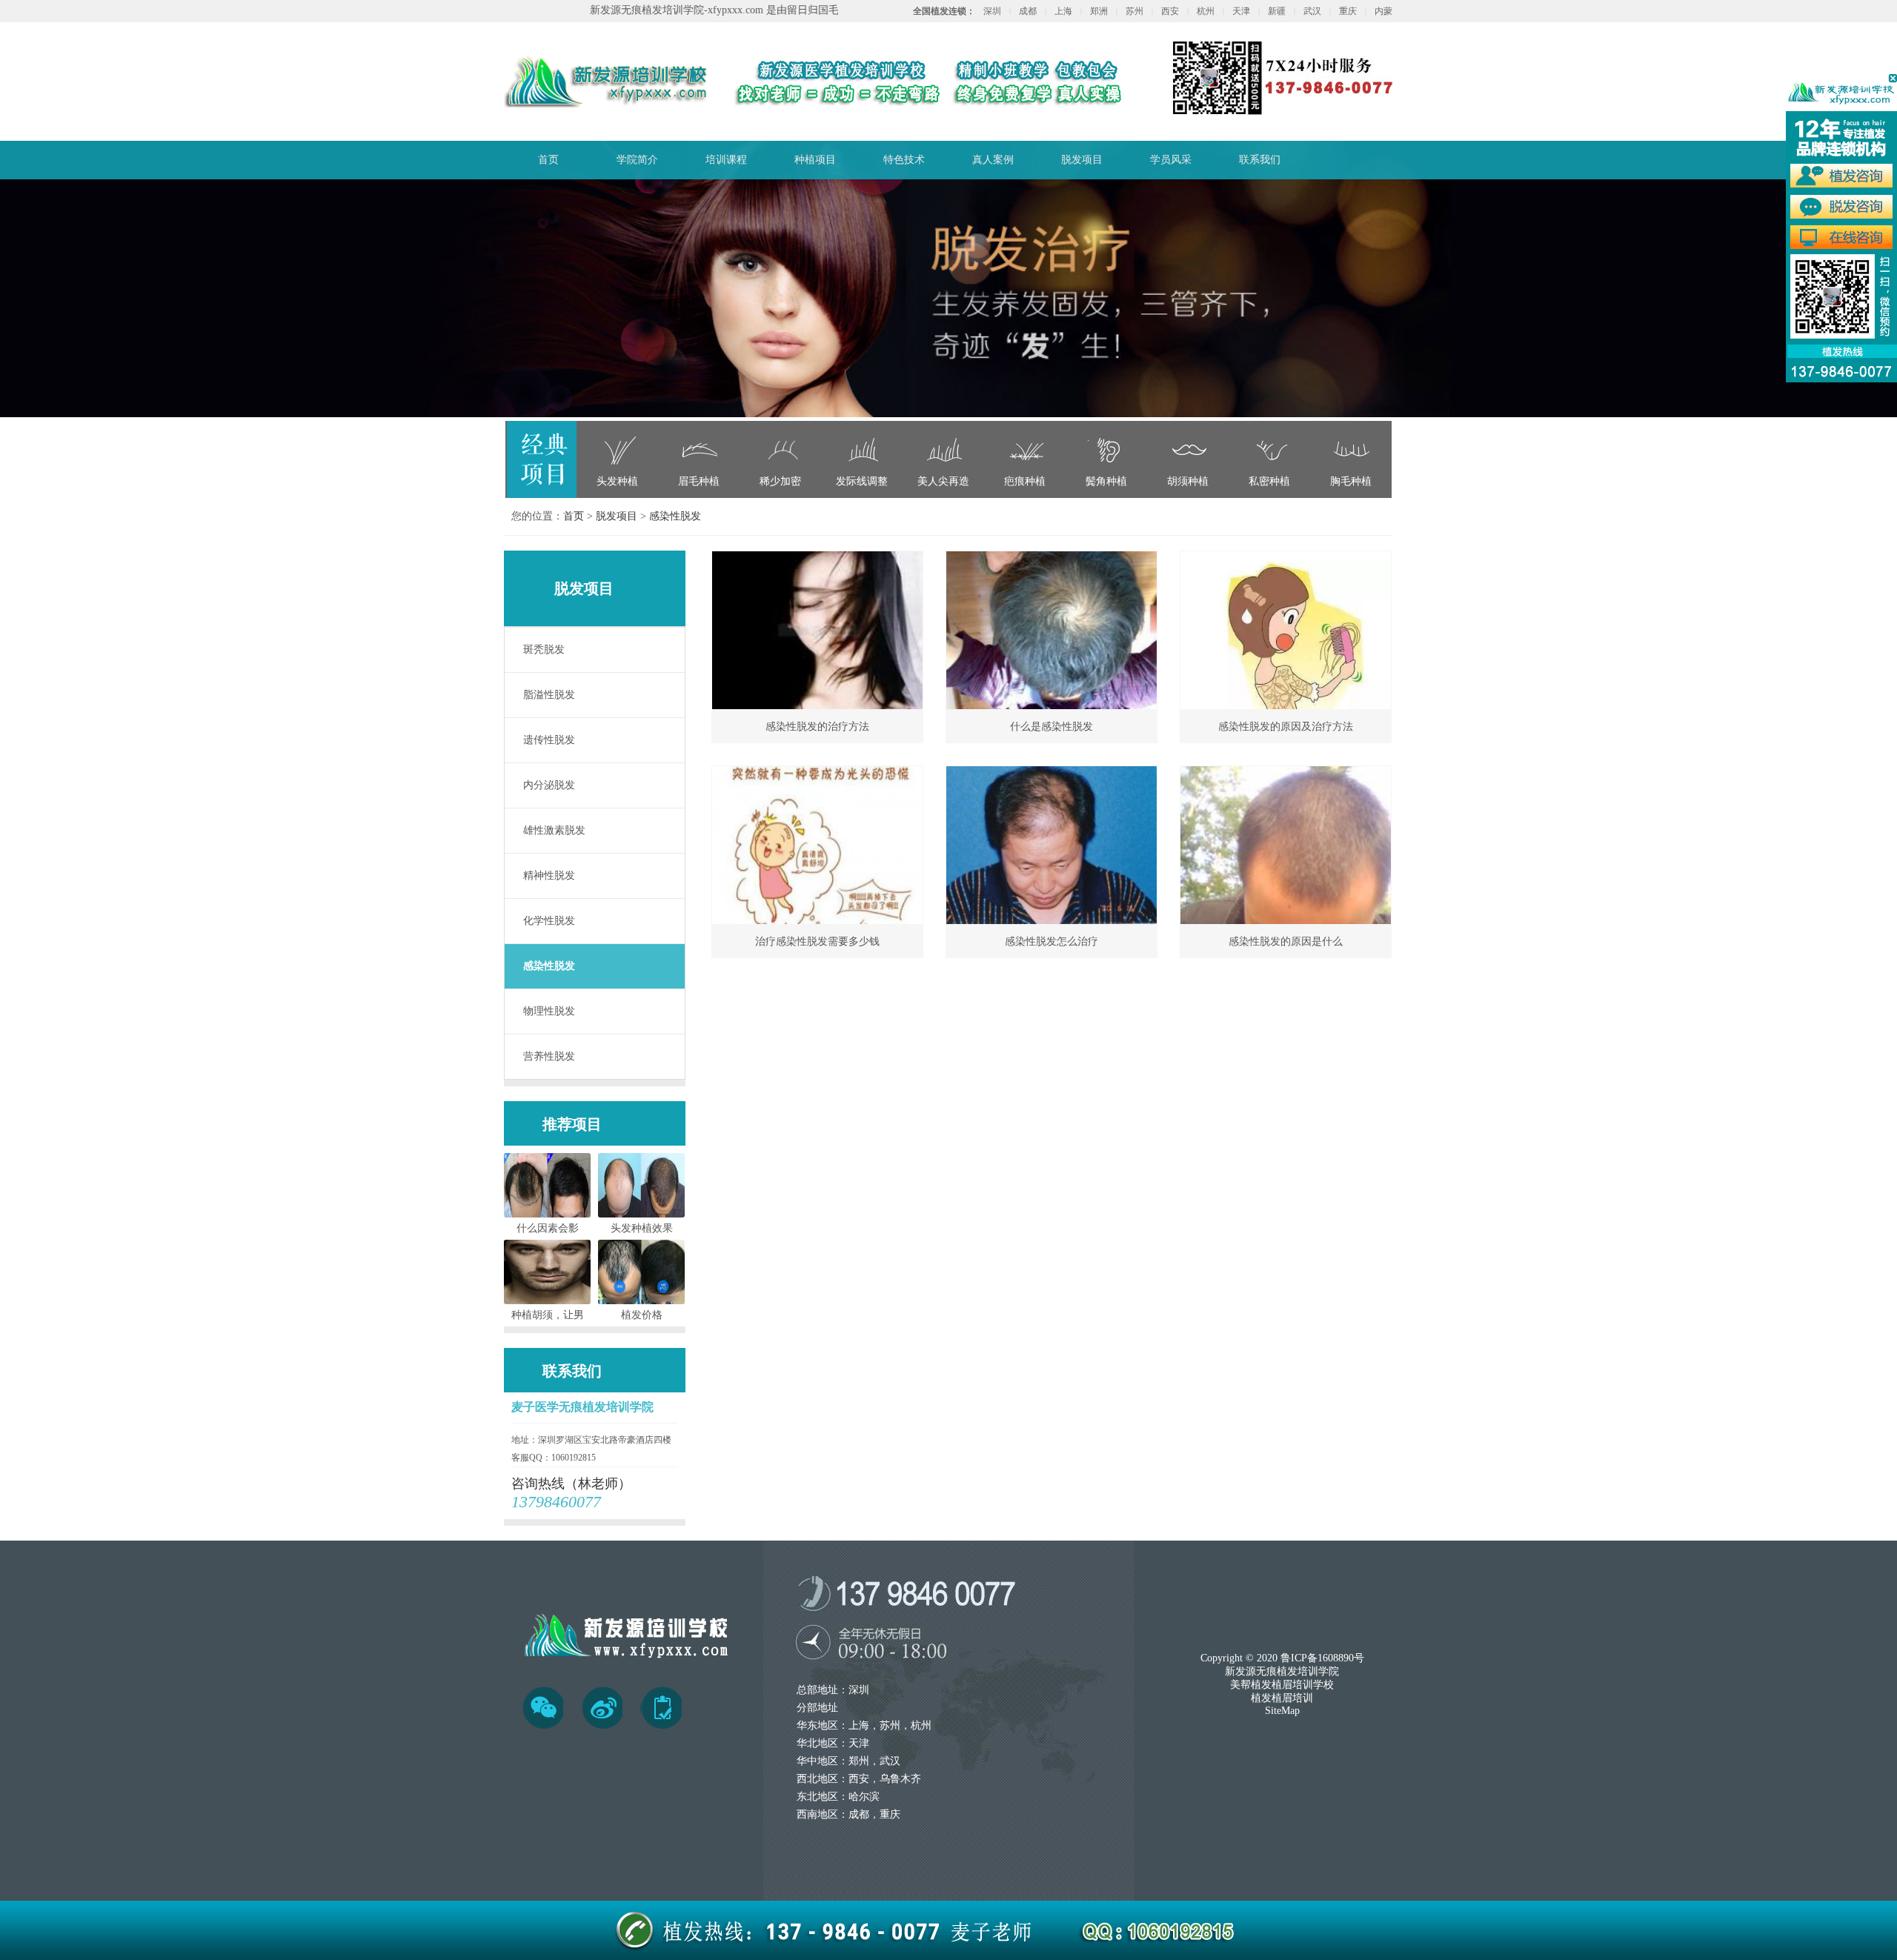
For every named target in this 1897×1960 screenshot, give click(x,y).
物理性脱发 (549, 1011)
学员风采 (1171, 160)
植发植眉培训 (1282, 1698)
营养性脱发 (549, 1056)
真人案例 (993, 160)
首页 (548, 160)
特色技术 (904, 160)
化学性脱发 (549, 921)
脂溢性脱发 (549, 695)
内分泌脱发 (549, 785)
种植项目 (815, 160)
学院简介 (637, 160)
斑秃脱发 (544, 650)
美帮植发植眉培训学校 (1282, 1685)
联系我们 (1260, 160)
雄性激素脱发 (554, 830)
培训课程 (726, 160)
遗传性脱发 (549, 740)
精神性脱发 (549, 876)
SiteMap (1282, 1711)
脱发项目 (1082, 160)
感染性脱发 (675, 516)
